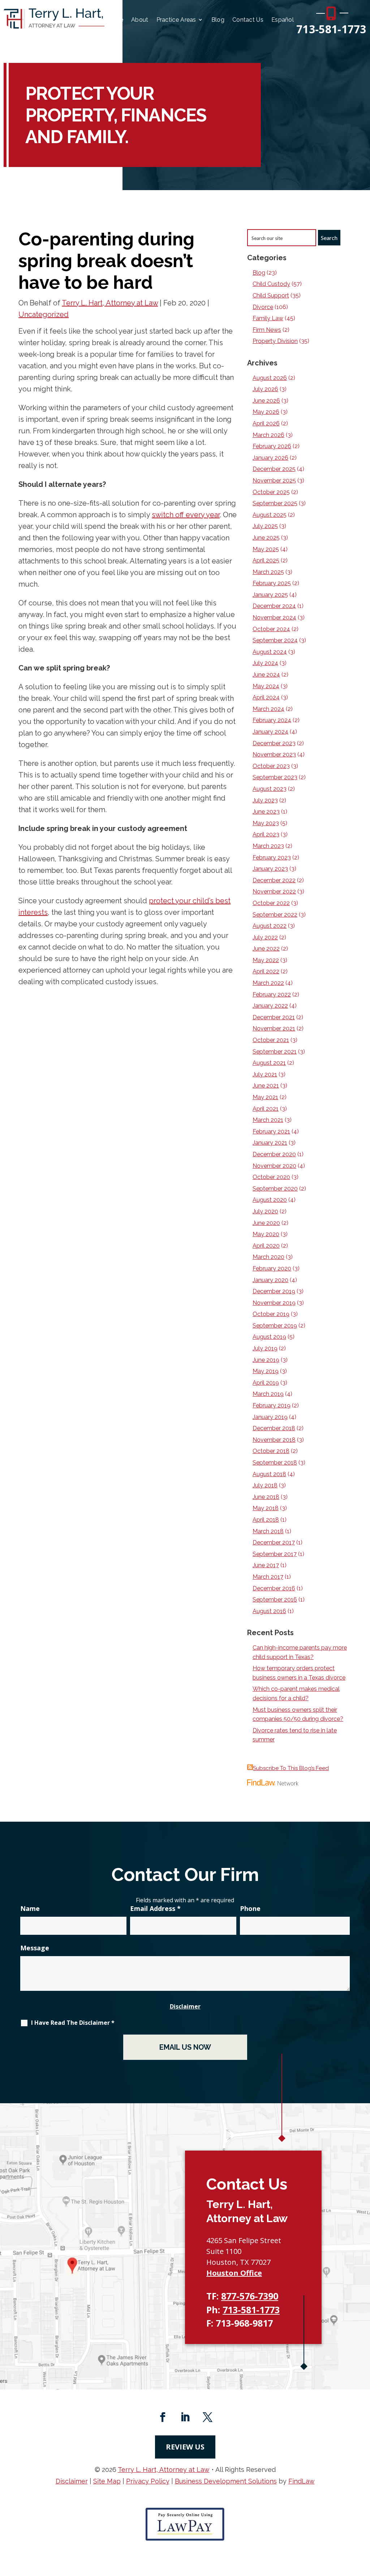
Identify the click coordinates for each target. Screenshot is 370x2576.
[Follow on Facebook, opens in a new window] (163, 2417)
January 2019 (270, 1417)
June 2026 (266, 401)
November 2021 (274, 1028)
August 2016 (269, 1611)
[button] (363, 2524)
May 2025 (266, 549)
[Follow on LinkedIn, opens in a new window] (185, 2417)
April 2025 (266, 560)
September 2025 (275, 503)
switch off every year (186, 515)
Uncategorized (44, 314)
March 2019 (268, 1394)
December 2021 (274, 1017)
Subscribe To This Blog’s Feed (291, 1768)
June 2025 (266, 538)
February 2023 (272, 858)
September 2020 (275, 1189)
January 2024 (270, 732)
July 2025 (265, 526)
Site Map (107, 2481)
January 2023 (270, 869)
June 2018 (266, 1497)
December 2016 (274, 1588)
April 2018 (266, 1520)
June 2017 (266, 1565)
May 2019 (266, 1371)
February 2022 (272, 995)
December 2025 (274, 469)
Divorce (263, 307)
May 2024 (266, 686)
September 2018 (275, 1463)
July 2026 (265, 389)
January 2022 (270, 1006)
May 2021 (265, 1097)
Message (35, 1948)
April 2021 (266, 1109)
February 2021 (271, 1131)
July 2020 (265, 1211)
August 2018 (269, 1474)
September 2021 (275, 1052)
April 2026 (266, 423)
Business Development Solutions (226, 2481)
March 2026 (268, 435)
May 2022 (266, 960)
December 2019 (274, 1291)
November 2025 (274, 481)
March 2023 (268, 846)
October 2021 (271, 1040)
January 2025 (270, 595)
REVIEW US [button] (185, 2447)
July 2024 (265, 663)
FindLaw (302, 2481)
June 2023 (266, 812)
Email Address (155, 1908)
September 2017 (275, 1554)
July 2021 (265, 1074)
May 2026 (266, 412)
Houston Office (234, 2273)
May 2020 (266, 1234)
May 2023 (266, 823)
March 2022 (268, 983)
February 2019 (272, 1405)
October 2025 (271, 492)
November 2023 (274, 755)
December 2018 (274, 1428)
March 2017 (268, 1577)
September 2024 (275, 640)
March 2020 (268, 1257)
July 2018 (265, 1485)
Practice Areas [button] (176, 20)
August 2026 (270, 378)
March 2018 (268, 1531)
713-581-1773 (331, 29)
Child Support (271, 295)
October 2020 (271, 1177)
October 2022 (271, 903)
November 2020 (274, 1166)
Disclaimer (185, 2006)
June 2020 (266, 1223)
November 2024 (274, 618)
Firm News (267, 330)
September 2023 (275, 777)
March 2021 (268, 1120)
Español (283, 20)
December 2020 (274, 1154)
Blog (218, 20)
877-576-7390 (250, 2296)
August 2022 (270, 926)
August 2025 (270, 515)
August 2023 (270, 789)
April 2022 (266, 971)
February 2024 (272, 720)
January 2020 (270, 1280)
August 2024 (270, 652)
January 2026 (270, 458)
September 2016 (275, 1600)
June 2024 (266, 675)
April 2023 (266, 834)
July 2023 (265, 800)
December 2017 (274, 1542)
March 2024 (268, 709)
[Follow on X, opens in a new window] (207, 2417)
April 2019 (266, 1383)
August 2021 (269, 1063)
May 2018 (266, 1508)
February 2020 (272, 1268)
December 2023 (274, 743)
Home (115, 20)
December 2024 (274, 606)
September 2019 (275, 1326)
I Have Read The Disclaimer (73, 2023)
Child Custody (271, 284)
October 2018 (271, 1451)
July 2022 (265, 937)
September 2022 (275, 915)
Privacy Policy (148, 2481)
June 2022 (266, 949)
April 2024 (266, 697)
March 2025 (268, 572)
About (140, 20)
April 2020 (266, 1246)
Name (30, 1908)
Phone (250, 1908)
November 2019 (274, 1303)
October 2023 (271, 766)
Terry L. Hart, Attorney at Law (110, 303)
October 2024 (271, 629)
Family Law (268, 318)
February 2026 (272, 446)
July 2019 (265, 1348)
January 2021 (270, 1143)
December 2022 (274, 880)
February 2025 (272, 583)
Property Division (275, 341)
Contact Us (248, 20)
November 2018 (274, 1440)
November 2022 (274, 891)
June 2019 (266, 1360)
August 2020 (270, 1200)
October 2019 (271, 1314)
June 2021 (266, 1086)
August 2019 (269, 1337)
